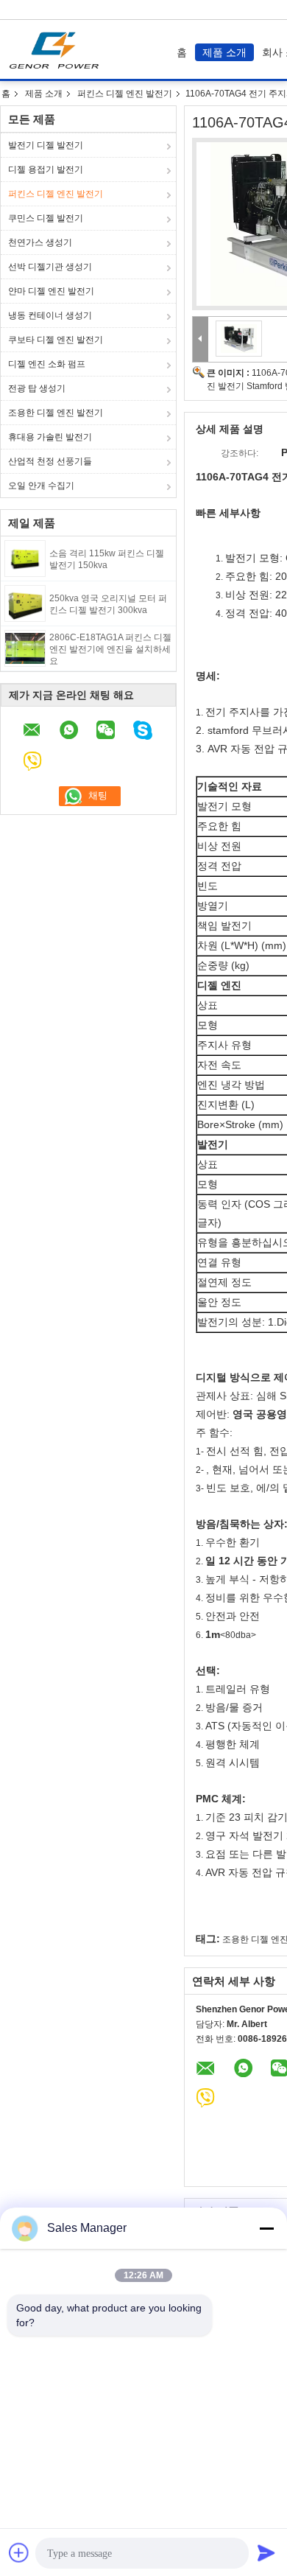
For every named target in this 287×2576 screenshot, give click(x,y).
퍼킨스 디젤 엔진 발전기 (125, 94)
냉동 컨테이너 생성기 (50, 315)
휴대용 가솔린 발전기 (50, 437)
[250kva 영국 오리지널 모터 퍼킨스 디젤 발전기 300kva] (25, 603)
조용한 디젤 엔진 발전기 (56, 413)
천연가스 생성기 (40, 242)
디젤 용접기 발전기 (46, 169)
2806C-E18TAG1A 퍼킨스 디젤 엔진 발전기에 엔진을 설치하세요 (110, 649)
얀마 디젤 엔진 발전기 (51, 291)
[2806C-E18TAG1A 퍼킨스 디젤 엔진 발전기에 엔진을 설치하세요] (25, 648)
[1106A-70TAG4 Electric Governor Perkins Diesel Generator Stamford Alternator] (238, 338)
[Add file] (19, 2552)
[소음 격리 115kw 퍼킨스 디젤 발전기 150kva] (25, 558)
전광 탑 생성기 (37, 388)
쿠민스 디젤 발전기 (46, 218)
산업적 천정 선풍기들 (50, 461)
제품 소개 (224, 52)
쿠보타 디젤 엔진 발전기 (56, 340)
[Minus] (266, 2228)
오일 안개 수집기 (41, 486)
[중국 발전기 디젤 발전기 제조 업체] (58, 49)
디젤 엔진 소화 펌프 (47, 364)
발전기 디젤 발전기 (46, 145)
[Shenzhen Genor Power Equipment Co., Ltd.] (201, 339)
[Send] (266, 2552)
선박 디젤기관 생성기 (50, 267)
